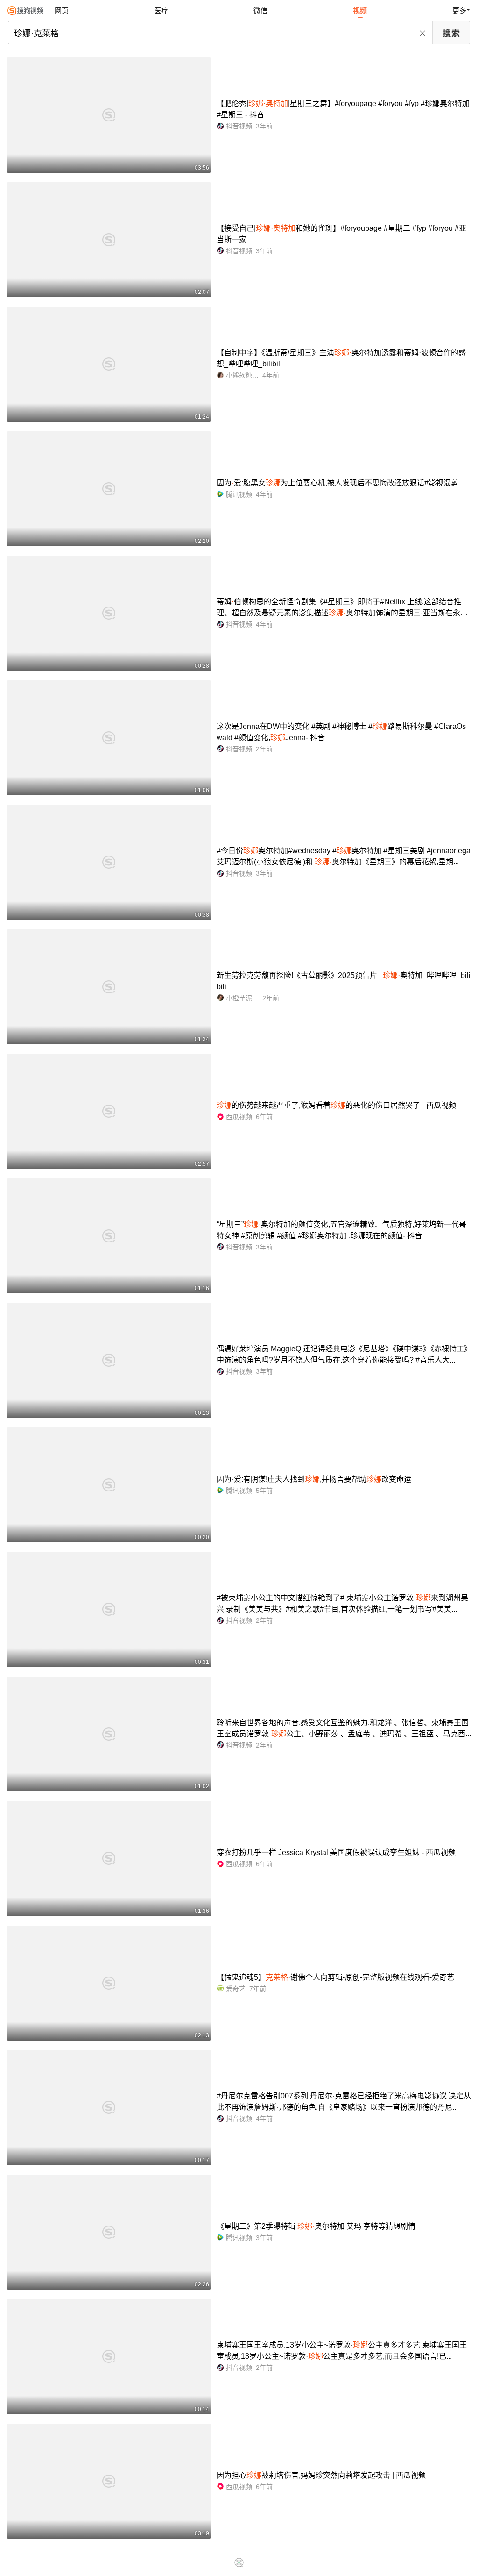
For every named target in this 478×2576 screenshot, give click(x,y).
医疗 (161, 11)
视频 (360, 11)
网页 (62, 11)
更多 (459, 11)
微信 (260, 11)
